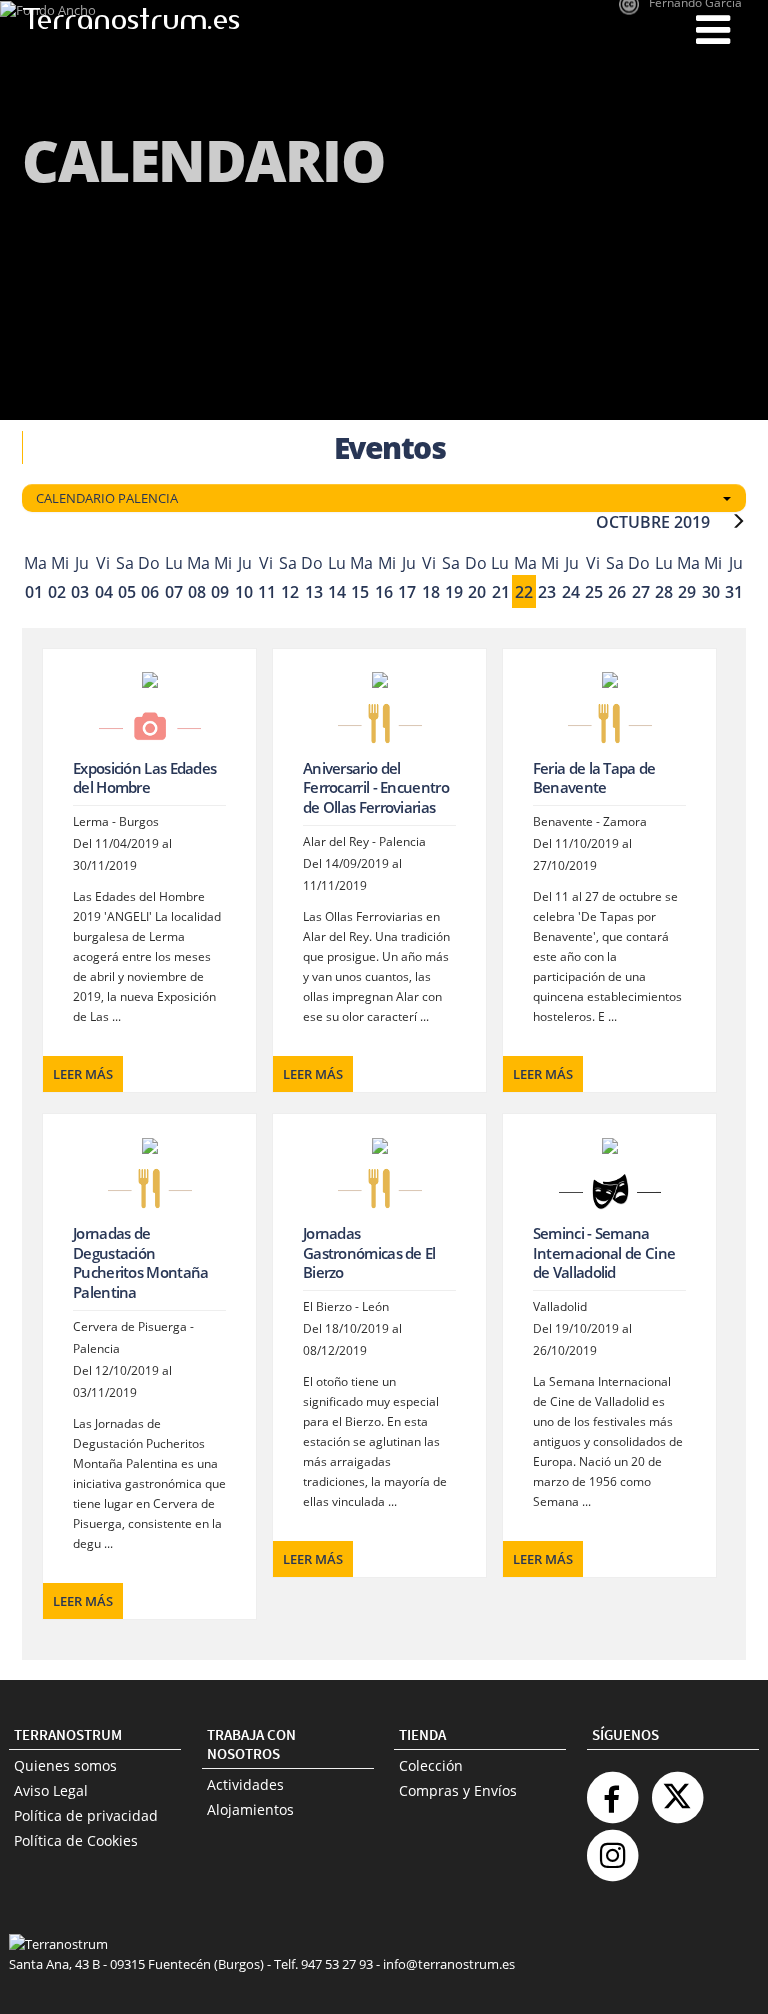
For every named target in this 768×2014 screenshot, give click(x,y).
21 (501, 592)
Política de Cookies (76, 1840)
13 (314, 592)
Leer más (83, 1074)
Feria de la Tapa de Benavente (594, 778)
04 (104, 592)
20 (477, 592)
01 (34, 592)
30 (711, 592)
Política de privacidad (86, 1815)
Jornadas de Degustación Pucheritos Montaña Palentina (140, 1262)
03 (80, 592)
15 (360, 592)
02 (57, 592)
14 (337, 592)
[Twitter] (677, 1789)
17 (407, 592)
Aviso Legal (51, 1790)
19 (454, 592)
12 (290, 592)
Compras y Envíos (458, 1790)
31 (734, 592)
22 (524, 592)
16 (384, 592)
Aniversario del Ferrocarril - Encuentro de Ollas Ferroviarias (376, 787)
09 (220, 592)
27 (641, 592)
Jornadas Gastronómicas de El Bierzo (369, 1252)
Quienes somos (65, 1765)
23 (547, 592)
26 (617, 592)
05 (127, 592)
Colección (431, 1765)
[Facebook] (612, 1789)
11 (267, 592)
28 (664, 592)
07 (174, 592)
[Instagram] (612, 1847)
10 (244, 592)
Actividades (245, 1784)
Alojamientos (250, 1809)
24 (571, 592)
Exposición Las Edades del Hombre (144, 778)
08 (197, 592)
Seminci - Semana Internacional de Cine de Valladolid (604, 1252)
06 (150, 592)
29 (687, 592)
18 (431, 592)
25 (594, 592)
